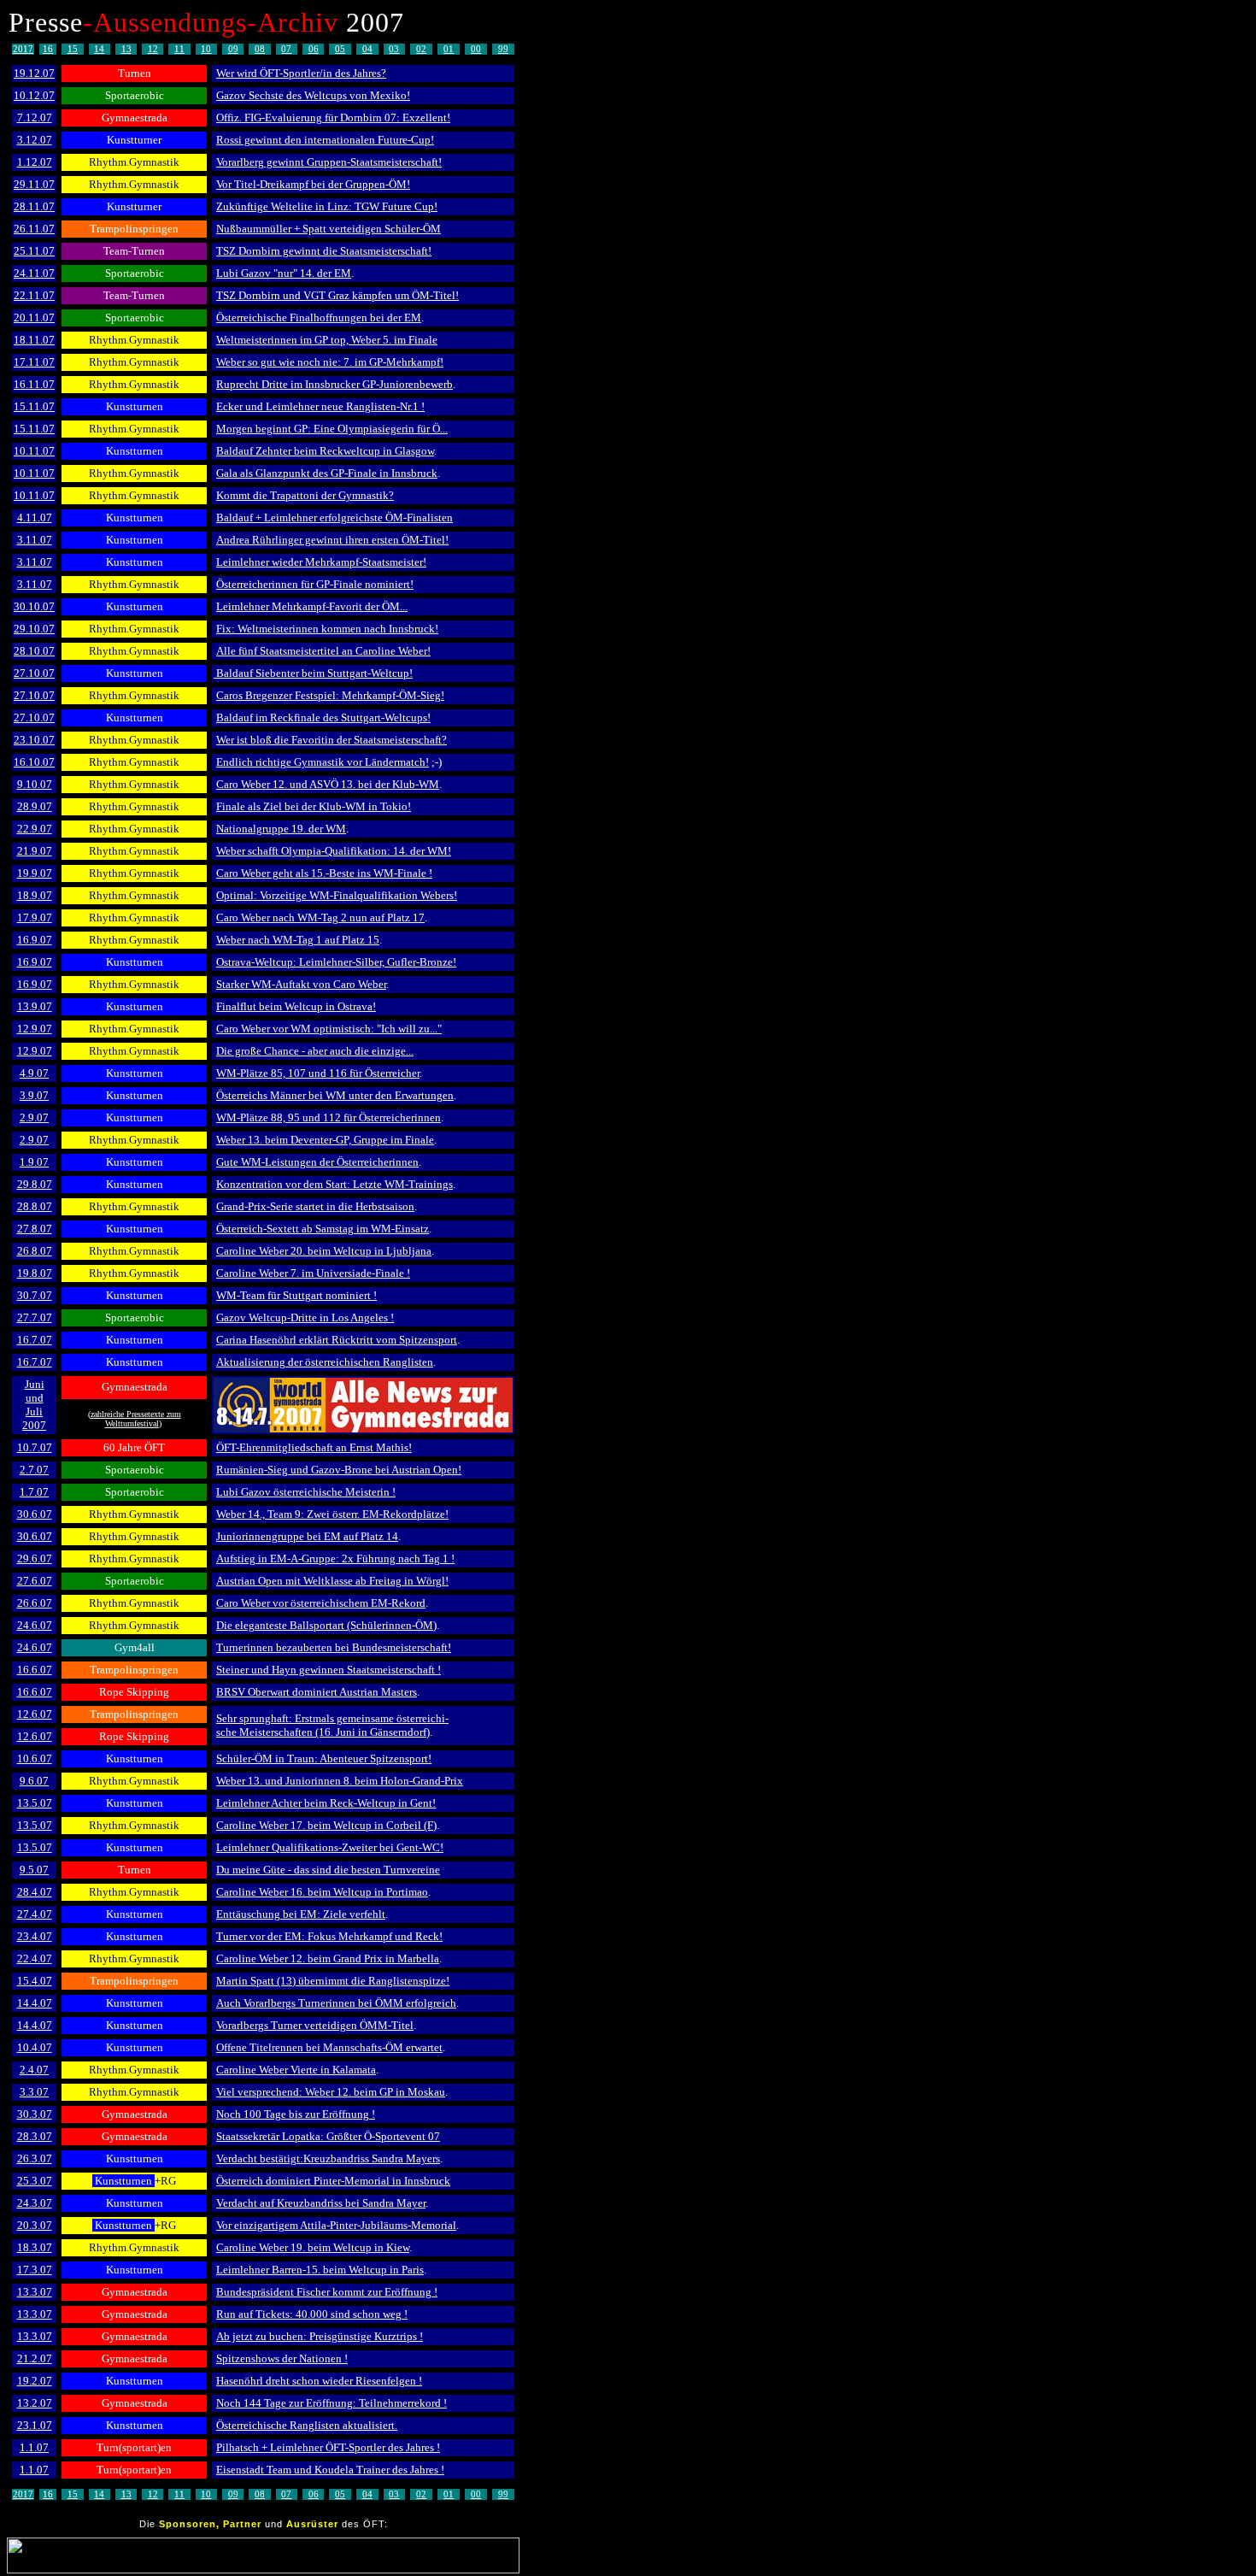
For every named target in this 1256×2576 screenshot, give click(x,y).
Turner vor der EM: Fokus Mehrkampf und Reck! (329, 1936)
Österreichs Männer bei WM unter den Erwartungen (335, 1095)
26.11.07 (34, 229)
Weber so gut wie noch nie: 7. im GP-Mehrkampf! (330, 362)
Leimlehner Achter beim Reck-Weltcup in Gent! (326, 1803)
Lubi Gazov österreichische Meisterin (303, 1492)
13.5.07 (35, 1803)
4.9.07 (34, 1073)
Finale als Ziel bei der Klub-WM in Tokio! (314, 806)
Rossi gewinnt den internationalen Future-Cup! (325, 140)
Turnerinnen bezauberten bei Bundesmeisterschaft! (334, 1647)
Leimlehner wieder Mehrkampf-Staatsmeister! (321, 562)
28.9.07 (35, 806)
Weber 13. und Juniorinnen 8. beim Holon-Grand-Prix (340, 1781)
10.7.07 (35, 1447)
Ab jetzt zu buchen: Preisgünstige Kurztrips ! (320, 2336)
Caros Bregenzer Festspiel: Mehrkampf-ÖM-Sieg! (330, 695)
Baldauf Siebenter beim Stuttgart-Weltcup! (313, 673)
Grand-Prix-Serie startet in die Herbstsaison (315, 1206)
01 (449, 49)
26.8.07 (35, 1251)
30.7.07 (35, 1295)
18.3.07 (35, 2247)
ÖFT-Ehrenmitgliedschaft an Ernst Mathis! (314, 1447)
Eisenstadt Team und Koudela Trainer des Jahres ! (330, 2470)
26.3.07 (35, 2158)
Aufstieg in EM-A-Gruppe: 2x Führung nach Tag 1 (332, 1559)
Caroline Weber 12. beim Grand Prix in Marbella (328, 1958)
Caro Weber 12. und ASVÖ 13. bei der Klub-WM (328, 784)
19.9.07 (35, 873)
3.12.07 (35, 140)
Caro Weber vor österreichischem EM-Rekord (321, 1603)
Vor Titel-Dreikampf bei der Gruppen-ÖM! (313, 184)
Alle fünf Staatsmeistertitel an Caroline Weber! (323, 651)
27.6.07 (35, 1581)
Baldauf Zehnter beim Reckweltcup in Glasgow (325, 451)
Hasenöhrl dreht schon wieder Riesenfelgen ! (319, 2381)
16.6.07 (35, 1670)
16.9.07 (35, 940)
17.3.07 (35, 2270)
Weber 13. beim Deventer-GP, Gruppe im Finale (325, 1140)
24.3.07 (35, 2203)
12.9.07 (35, 1029)
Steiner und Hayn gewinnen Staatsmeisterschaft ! (329, 1670)
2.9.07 (34, 1117)
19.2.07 (35, 2381)
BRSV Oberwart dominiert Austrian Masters (317, 1692)
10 (206, 49)
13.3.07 (35, 2292)
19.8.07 (35, 1273)
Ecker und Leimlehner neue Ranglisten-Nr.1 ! (320, 406)
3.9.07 (34, 1095)
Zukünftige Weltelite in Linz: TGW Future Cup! (327, 206)
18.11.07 (34, 340)
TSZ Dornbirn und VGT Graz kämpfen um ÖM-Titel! (337, 295)
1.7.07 (34, 1492)
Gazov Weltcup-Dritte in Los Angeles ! (305, 1317)
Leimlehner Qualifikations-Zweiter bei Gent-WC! (330, 1847)
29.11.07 (34, 184)
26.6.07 (35, 1603)
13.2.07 (35, 2403)
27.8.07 (35, 1229)
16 (48, 49)
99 (503, 49)
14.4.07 (35, 2003)
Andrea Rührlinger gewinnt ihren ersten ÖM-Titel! (332, 540)
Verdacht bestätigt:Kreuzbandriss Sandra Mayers (328, 2158)
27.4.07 (35, 1914)
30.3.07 (35, 2114)
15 (73, 49)
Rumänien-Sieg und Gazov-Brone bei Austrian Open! (339, 1470)
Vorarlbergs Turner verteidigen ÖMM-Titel (315, 2025)
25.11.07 (34, 251)
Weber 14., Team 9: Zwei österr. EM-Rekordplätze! (332, 1514)
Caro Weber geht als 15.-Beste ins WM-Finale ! (324, 873)
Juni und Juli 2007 (34, 1405)
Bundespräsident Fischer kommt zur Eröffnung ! (327, 2292)
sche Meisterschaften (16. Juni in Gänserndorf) (323, 1732)
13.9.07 (35, 1006)
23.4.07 (35, 1936)
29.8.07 (35, 1184)
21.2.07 (35, 2358)
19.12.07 (34, 73)
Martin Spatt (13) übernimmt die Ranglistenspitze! (333, 1981)
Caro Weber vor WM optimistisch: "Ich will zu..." (329, 1029)
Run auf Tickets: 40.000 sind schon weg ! (312, 2314)
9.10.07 (35, 784)
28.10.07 (34, 651)
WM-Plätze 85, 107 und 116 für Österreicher (318, 1073)
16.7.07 (35, 1340)
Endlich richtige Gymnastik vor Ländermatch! (323, 762)
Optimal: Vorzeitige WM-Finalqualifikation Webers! (337, 895)
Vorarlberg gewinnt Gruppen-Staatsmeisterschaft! (329, 162)
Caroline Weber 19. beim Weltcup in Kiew (313, 2247)
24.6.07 (35, 1625)
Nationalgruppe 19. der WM (281, 829)
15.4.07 (35, 1981)
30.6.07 (35, 1514)
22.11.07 (34, 295)
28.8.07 (35, 1206)
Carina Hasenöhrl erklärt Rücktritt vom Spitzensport (337, 1340)
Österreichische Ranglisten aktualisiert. (307, 2425)
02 (421, 49)
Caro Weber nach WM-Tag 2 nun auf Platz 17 (320, 917)
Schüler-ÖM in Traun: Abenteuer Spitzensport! (324, 1759)
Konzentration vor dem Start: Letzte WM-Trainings (335, 1184)
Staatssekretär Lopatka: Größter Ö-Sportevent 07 (328, 2136)
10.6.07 (35, 1759)
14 (99, 49)
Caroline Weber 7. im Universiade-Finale (310, 1273)
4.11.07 (35, 518)
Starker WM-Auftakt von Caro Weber (301, 984)
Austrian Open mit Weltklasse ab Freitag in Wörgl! (332, 1581)
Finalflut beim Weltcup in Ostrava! (296, 1006)
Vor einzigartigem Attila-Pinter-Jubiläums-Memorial (336, 2225)
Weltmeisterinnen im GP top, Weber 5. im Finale (327, 340)
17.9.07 (35, 917)
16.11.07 (34, 384)
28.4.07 (35, 1892)
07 (286, 49)
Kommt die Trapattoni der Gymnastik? (305, 495)
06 (314, 49)
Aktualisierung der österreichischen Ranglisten (325, 1362)
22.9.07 (35, 829)
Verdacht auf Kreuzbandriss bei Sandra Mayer (321, 2203)
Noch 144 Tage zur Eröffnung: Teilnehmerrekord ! (332, 2403)
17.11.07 (34, 362)
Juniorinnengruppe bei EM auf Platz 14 (307, 1536)
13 (126, 49)
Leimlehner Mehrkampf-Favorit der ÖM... (312, 606)
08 (260, 49)
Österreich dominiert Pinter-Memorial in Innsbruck (333, 2181)
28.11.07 (34, 206)
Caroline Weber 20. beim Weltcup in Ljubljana (324, 1251)
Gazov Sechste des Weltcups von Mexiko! (313, 95)
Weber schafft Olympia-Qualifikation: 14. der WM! (334, 851)
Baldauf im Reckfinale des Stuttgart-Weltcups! (323, 718)
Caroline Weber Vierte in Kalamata (296, 2070)
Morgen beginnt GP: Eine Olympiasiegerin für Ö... (332, 429)
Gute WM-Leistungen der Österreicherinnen (317, 1162)
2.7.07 (34, 1470)
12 (153, 49)
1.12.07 (35, 162)
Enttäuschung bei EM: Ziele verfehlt (301, 1914)
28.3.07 (35, 2136)
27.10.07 (34, 673)
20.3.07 (35, 2225)
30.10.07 (34, 606)
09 (233, 49)
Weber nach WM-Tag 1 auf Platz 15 (298, 940)
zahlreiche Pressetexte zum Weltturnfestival (136, 1419)
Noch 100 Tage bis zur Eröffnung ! (296, 2114)
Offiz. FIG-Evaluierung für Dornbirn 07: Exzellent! (333, 118)
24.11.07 (34, 273)
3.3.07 (34, 2092)
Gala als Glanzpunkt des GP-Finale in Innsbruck (327, 473)
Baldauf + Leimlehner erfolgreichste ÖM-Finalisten (335, 518)
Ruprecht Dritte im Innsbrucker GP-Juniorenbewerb (335, 384)
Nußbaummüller (254, 229)
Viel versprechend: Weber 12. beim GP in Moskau (331, 2092)
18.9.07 (35, 895)
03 (394, 49)
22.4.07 (35, 1958)
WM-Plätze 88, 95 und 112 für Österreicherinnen (329, 1117)
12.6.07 (35, 1714)
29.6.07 (35, 1559)
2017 (23, 49)
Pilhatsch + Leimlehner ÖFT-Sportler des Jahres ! (328, 2447)
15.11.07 (34, 406)
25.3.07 (35, 2181)
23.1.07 (35, 2425)
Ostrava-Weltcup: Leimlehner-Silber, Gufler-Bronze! (336, 962)
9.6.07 (34, 1781)
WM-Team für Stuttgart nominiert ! (296, 1295)
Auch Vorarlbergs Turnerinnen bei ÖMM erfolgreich (336, 2003)
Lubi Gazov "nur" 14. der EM (284, 273)
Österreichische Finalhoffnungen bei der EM (319, 318)
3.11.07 (35, 540)
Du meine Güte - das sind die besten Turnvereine (328, 1870)
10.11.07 (34, 451)
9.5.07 (34, 1870)
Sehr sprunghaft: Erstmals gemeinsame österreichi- (332, 1718)
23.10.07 (34, 740)
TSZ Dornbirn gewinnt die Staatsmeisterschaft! (324, 251)
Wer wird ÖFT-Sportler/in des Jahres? (301, 73)
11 (179, 49)
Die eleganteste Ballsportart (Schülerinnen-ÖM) (326, 1625)
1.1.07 (34, 2447)
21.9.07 (35, 851)
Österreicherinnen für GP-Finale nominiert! (315, 584)
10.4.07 (35, 2047)
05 (340, 49)
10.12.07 (34, 95)
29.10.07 (34, 629)
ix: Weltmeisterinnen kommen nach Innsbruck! (330, 629)
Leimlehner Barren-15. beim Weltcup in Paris (320, 2270)
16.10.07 (34, 762)
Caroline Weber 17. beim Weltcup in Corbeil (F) (326, 1825)
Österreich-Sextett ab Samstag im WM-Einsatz (323, 1229)
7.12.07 (35, 118)
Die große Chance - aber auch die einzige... (315, 1051)
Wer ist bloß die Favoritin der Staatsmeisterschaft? (332, 740)
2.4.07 (34, 2070)
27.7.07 (35, 1317)
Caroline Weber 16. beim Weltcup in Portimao (322, 1892)
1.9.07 (34, 1162)
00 (476, 49)
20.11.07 (34, 318)
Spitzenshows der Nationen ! (282, 2358)
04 (367, 49)
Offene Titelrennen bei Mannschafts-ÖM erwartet (329, 2047)
